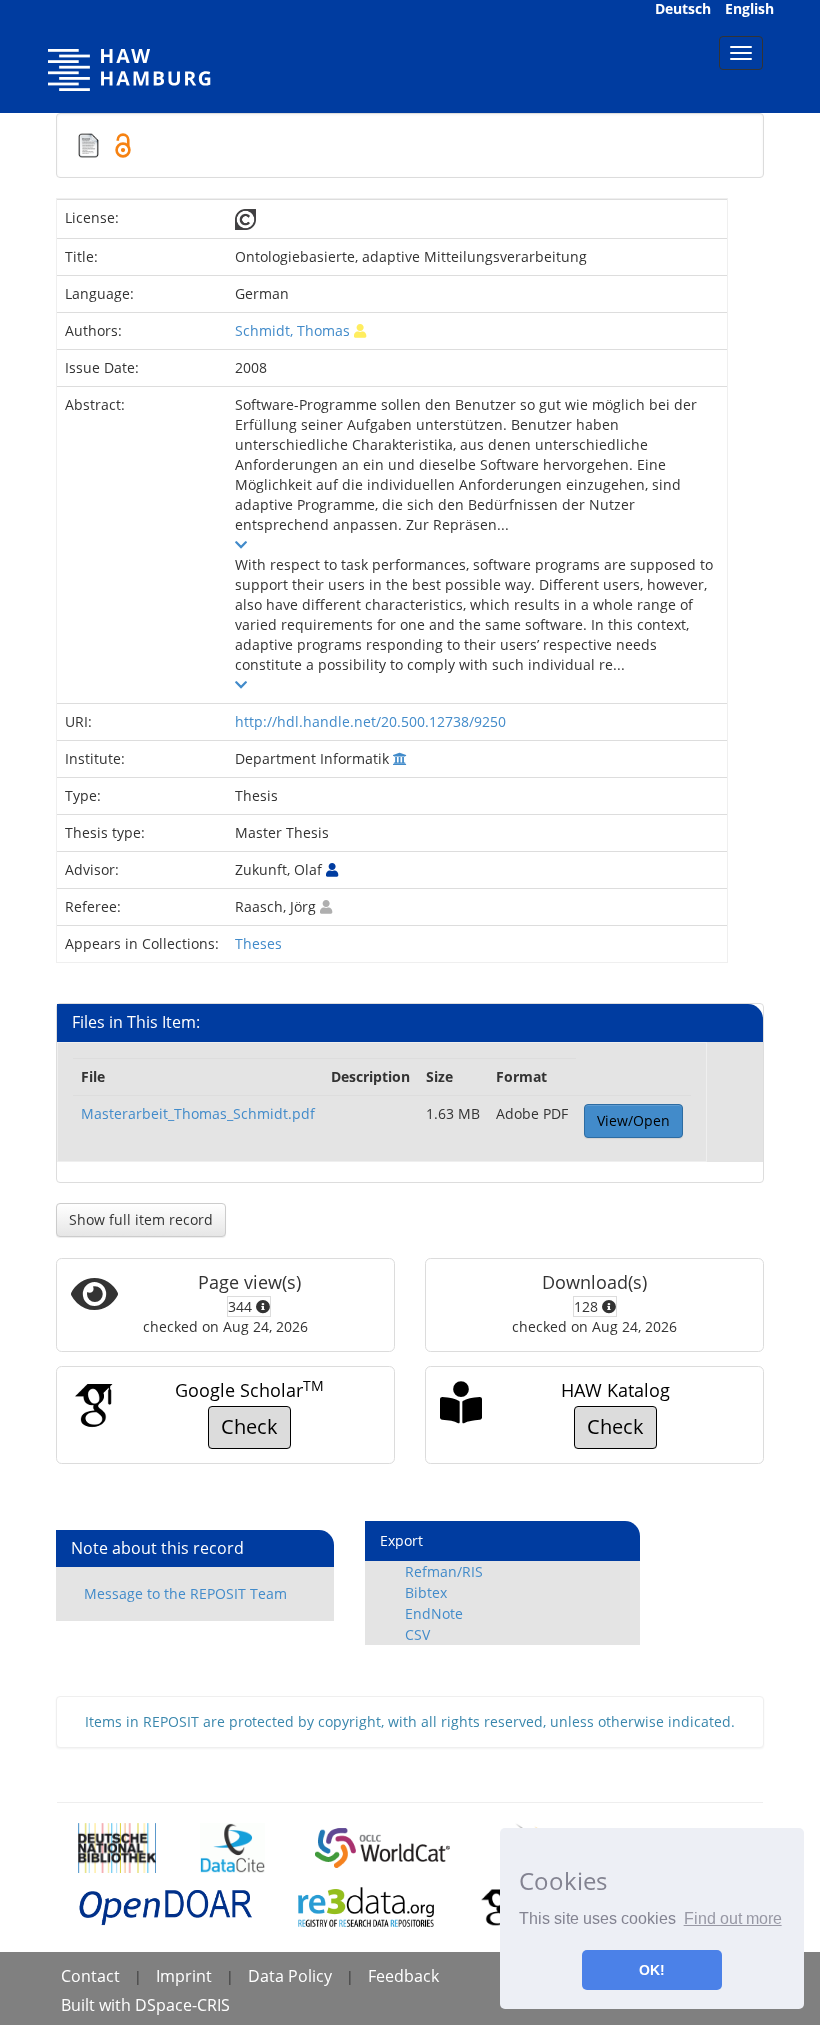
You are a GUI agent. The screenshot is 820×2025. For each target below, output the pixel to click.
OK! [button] (652, 1970)
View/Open (633, 1120)
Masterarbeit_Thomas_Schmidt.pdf (198, 1113)
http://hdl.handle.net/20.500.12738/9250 (370, 721)
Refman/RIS (444, 1571)
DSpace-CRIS (182, 2005)
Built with (98, 2005)
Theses (258, 943)
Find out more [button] (733, 1918)
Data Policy (290, 1976)
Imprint (184, 1976)
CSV (417, 1634)
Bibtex (426, 1592)
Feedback (403, 1976)
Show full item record (141, 1219)
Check (249, 1426)
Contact (90, 1976)
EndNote (434, 1613)
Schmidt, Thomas (292, 330)
